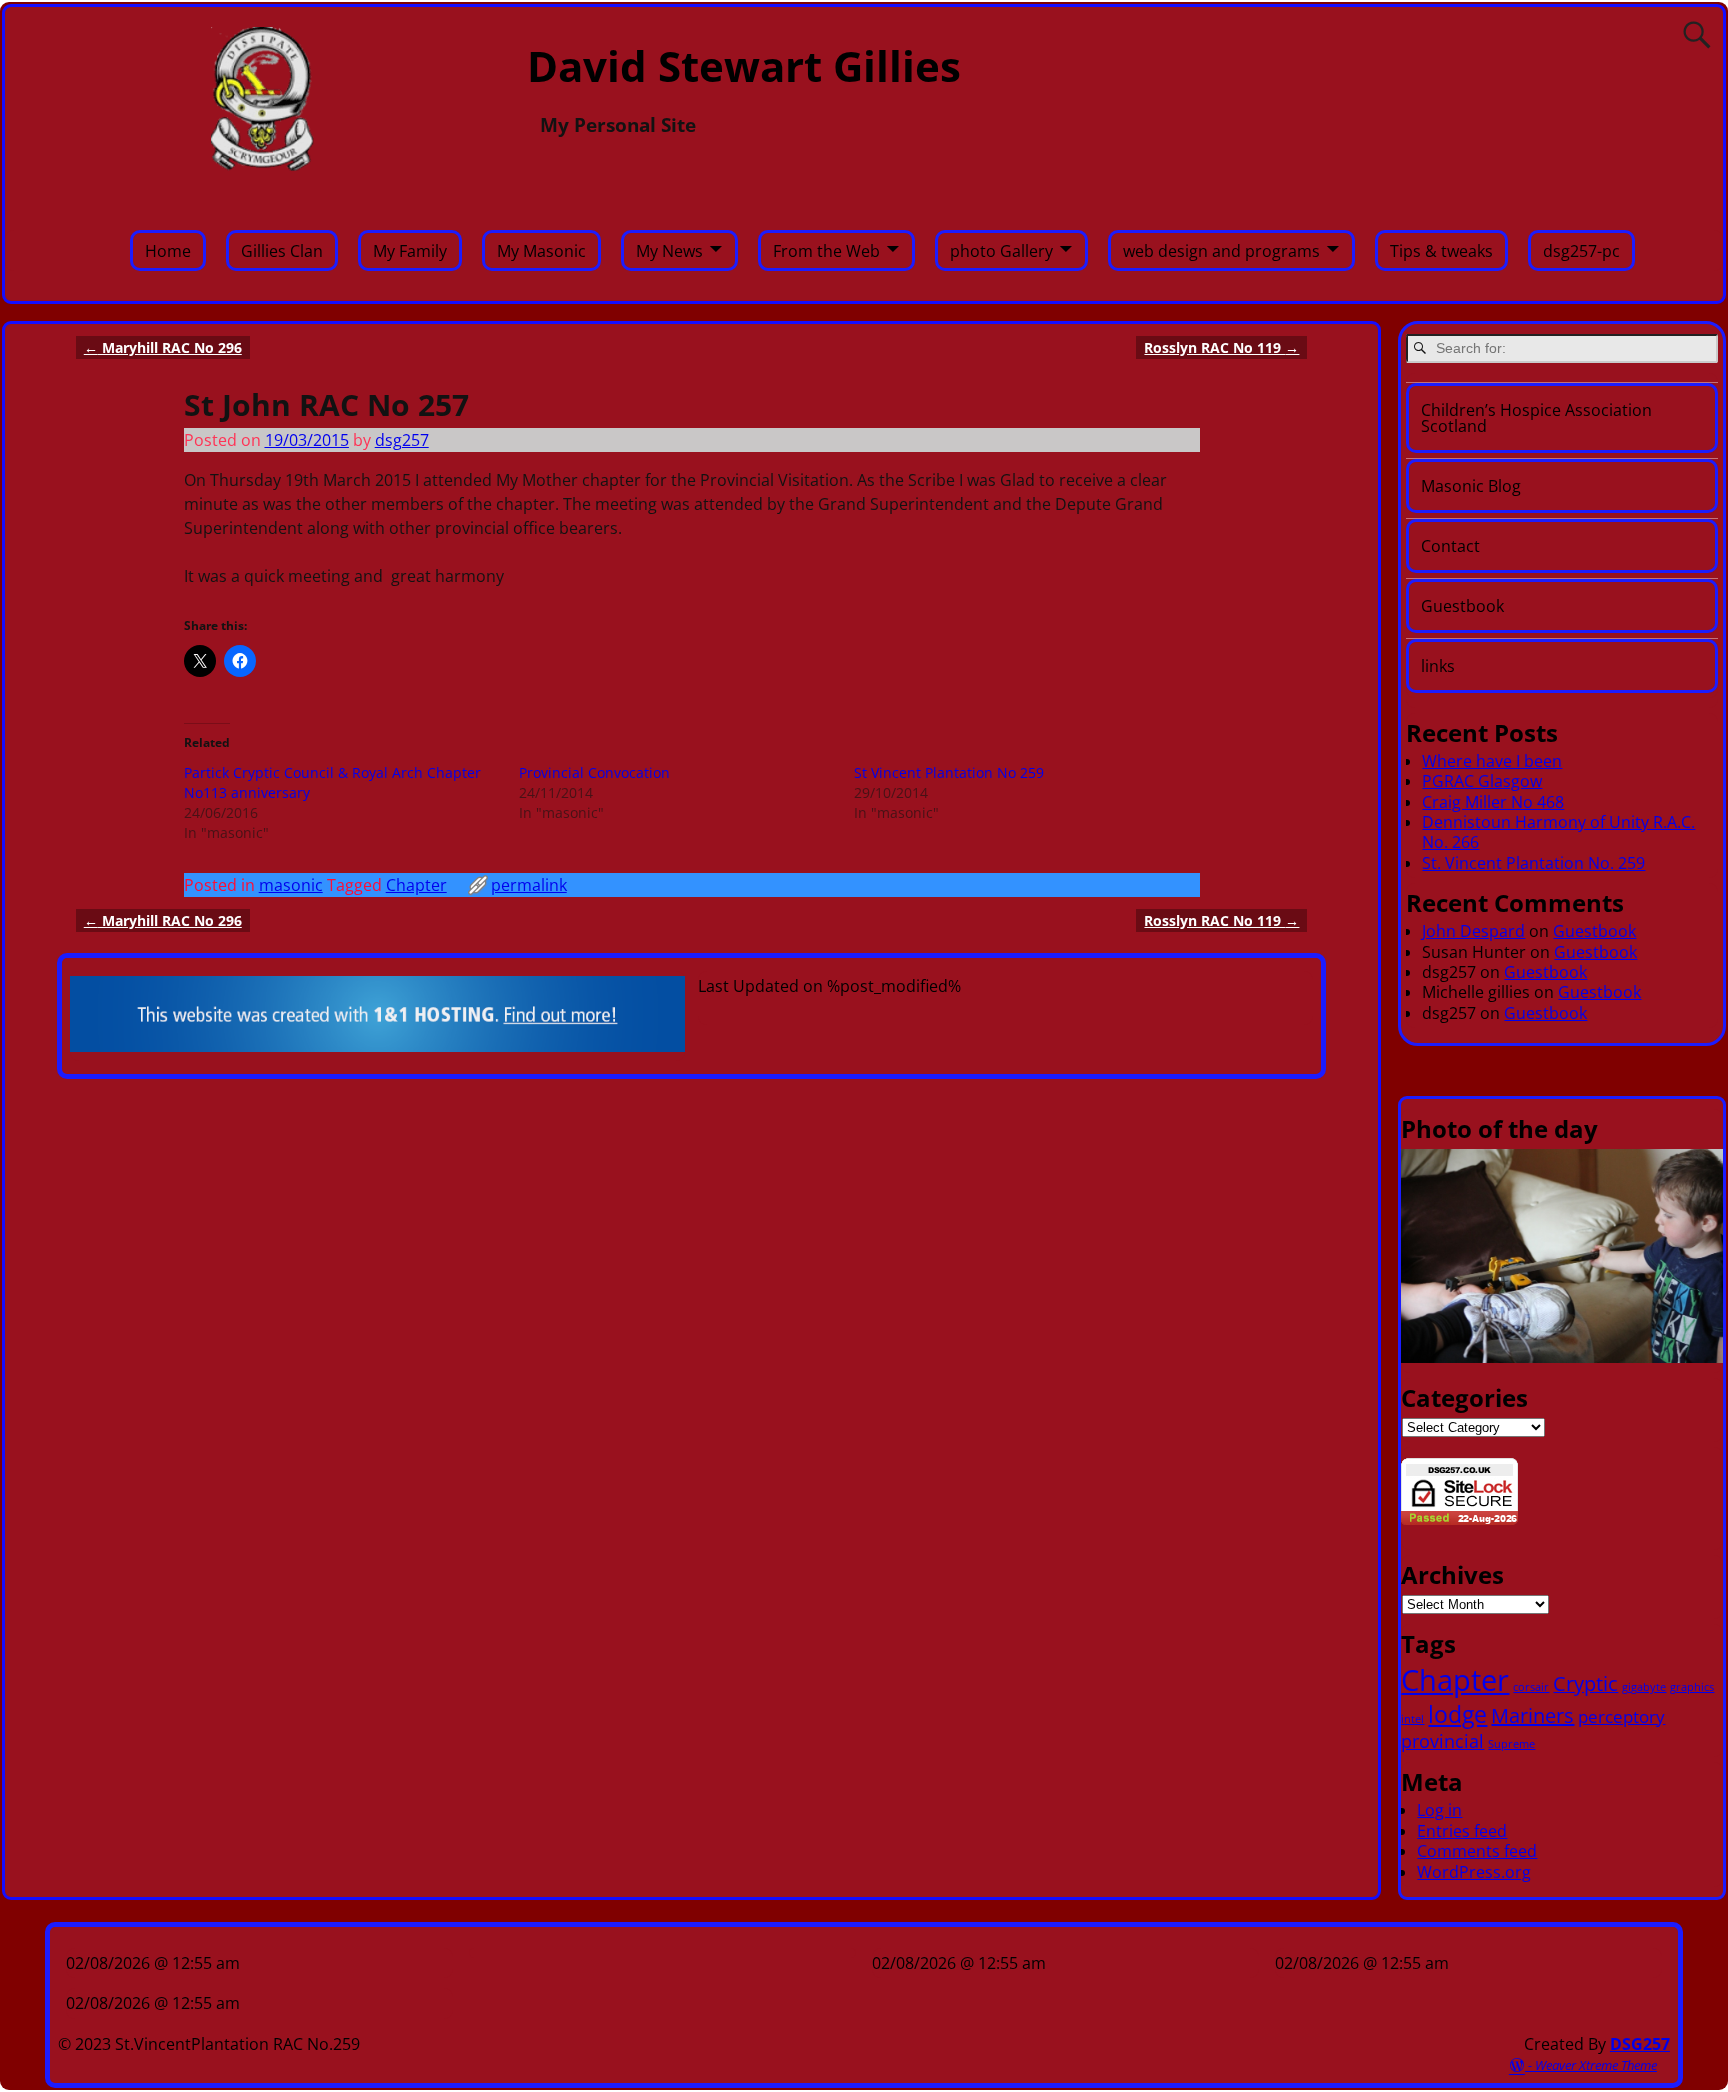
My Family (410, 251)
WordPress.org (1474, 1872)
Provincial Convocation (594, 772)
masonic (291, 885)
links (1438, 666)
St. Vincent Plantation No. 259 (1533, 863)
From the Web (826, 251)
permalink (529, 885)
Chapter (416, 885)
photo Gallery (1001, 251)
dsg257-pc (1581, 251)
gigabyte (1644, 1687)
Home (168, 251)
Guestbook (1462, 606)
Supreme (1511, 1744)
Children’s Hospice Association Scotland (1536, 418)
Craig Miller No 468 (1493, 802)
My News (669, 251)
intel (1412, 1719)
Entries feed (1462, 1831)
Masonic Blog (1471, 486)
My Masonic (541, 251)
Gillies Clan (282, 251)
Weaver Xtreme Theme (1596, 2065)
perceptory (1621, 1716)
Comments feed (1477, 1851)
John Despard (1473, 931)
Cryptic (1585, 1683)
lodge (1457, 1714)
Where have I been (1492, 761)
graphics (1692, 1687)
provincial (1442, 1740)
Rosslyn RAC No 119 (1221, 347)
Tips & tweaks (1441, 251)
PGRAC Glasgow (1482, 781)
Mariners (1532, 1715)
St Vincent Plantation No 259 (949, 772)
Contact (1450, 546)
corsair (1531, 1687)
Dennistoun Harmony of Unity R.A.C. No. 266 (1558, 832)
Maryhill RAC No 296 (163, 347)
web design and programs (1221, 251)
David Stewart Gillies (744, 65)
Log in (1439, 1810)
